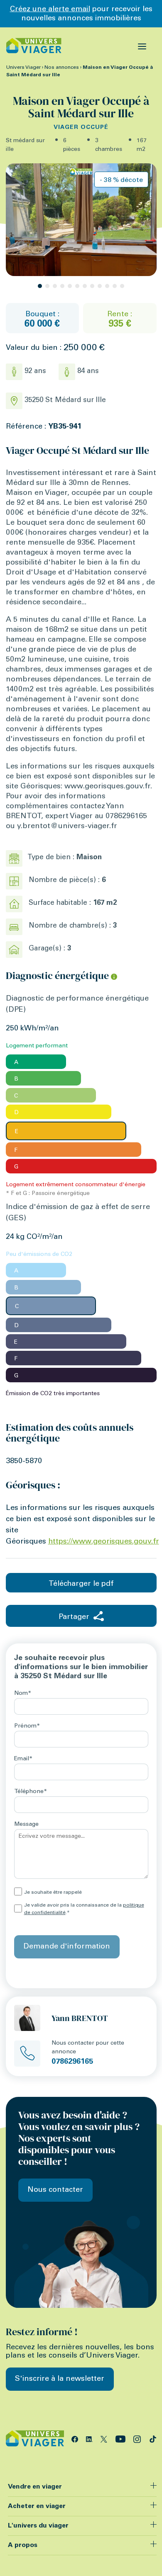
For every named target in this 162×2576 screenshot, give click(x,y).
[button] (40, 286)
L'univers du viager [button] (38, 2526)
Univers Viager (23, 68)
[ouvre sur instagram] (138, 2438)
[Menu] (142, 46)
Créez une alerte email (50, 10)
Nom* (23, 1694)
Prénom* (27, 1726)
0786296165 (72, 2062)
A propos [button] (23, 2545)
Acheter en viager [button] (37, 2506)
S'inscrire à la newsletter (60, 2379)
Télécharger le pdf (81, 1584)
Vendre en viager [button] (35, 2487)
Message (26, 1825)
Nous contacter (55, 2190)
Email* (23, 1759)
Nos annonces (62, 68)
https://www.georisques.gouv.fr (104, 1542)
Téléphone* (31, 1792)
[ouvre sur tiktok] (153, 2438)
